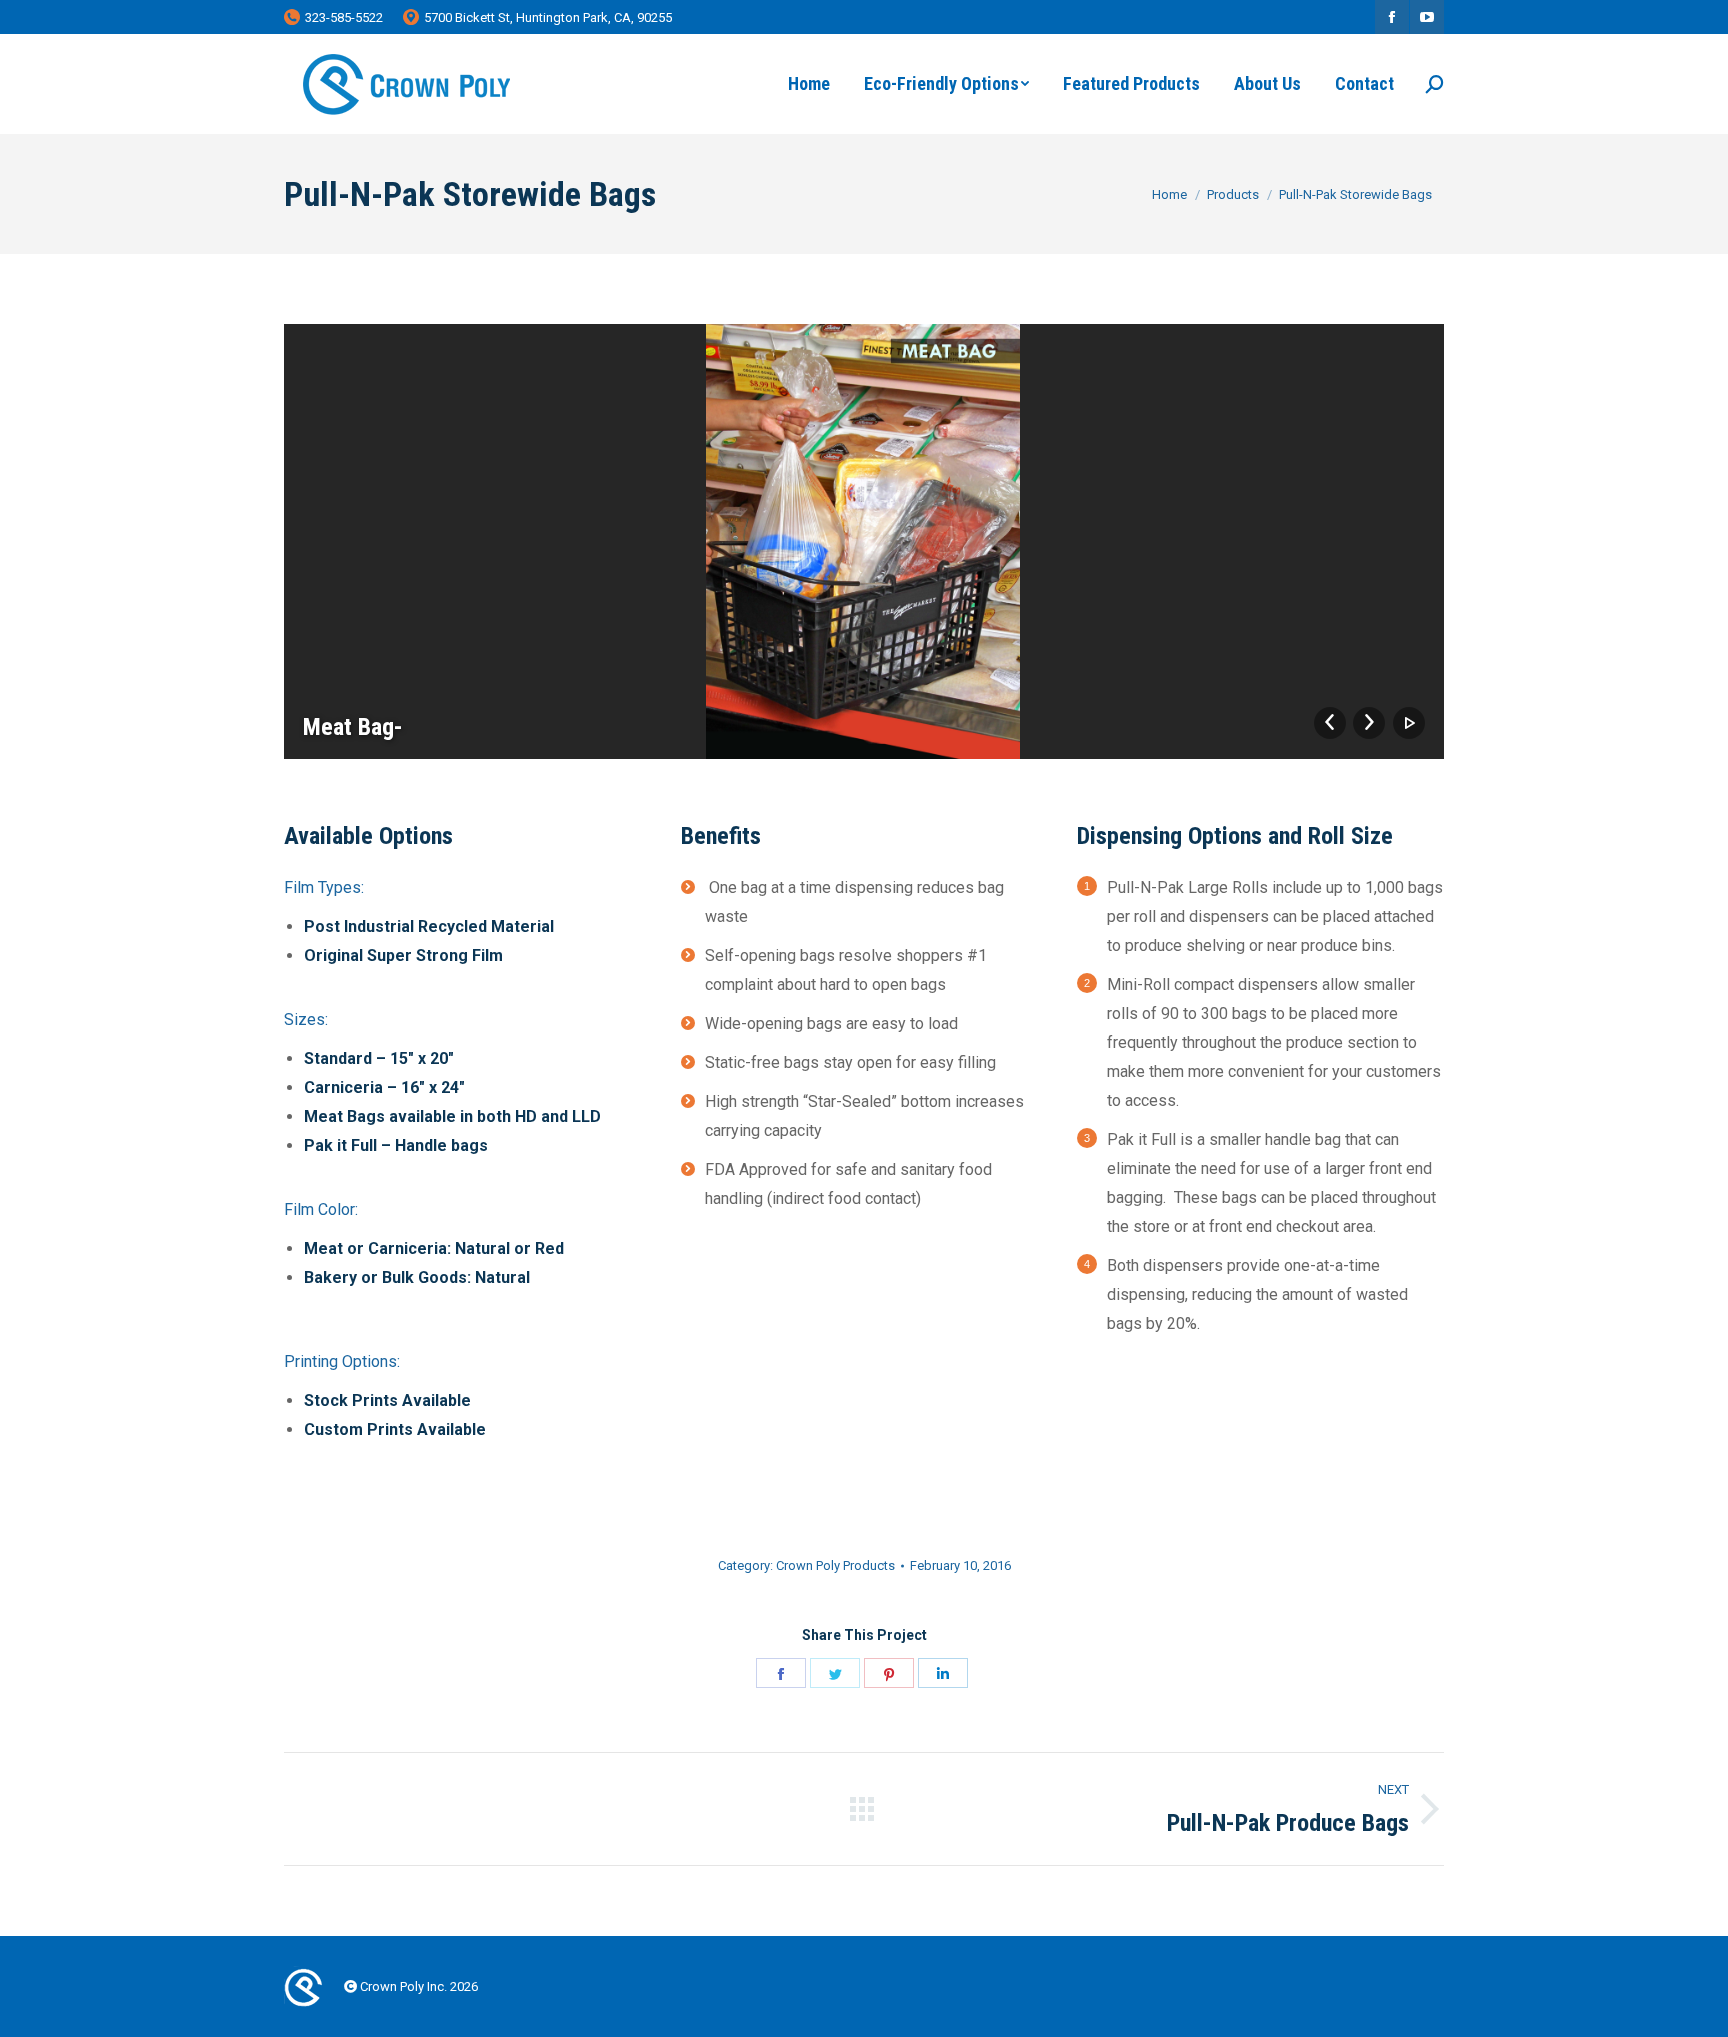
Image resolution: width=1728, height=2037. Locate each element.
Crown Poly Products (835, 1565)
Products (1233, 194)
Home (1169, 194)
